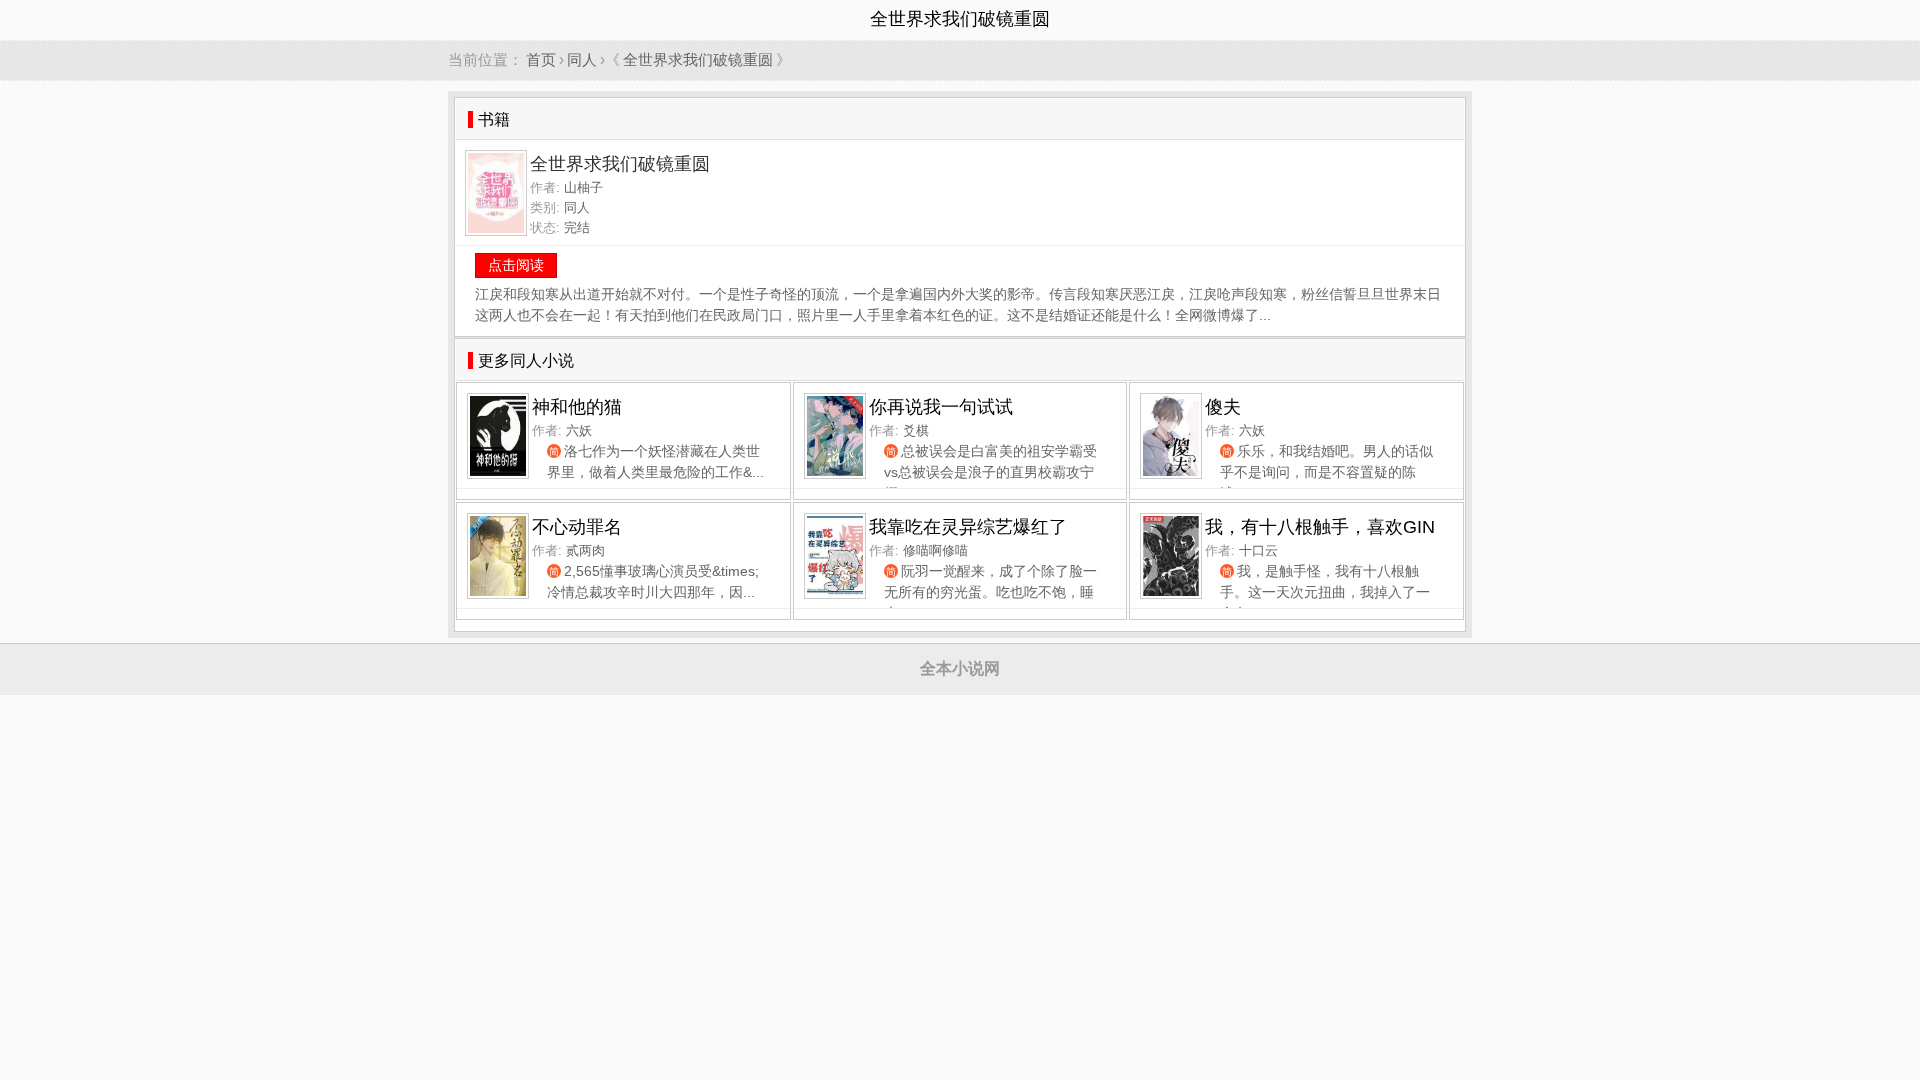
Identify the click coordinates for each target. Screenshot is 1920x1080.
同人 (582, 59)
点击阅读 (516, 265)
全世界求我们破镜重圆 (698, 59)
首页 (541, 59)
